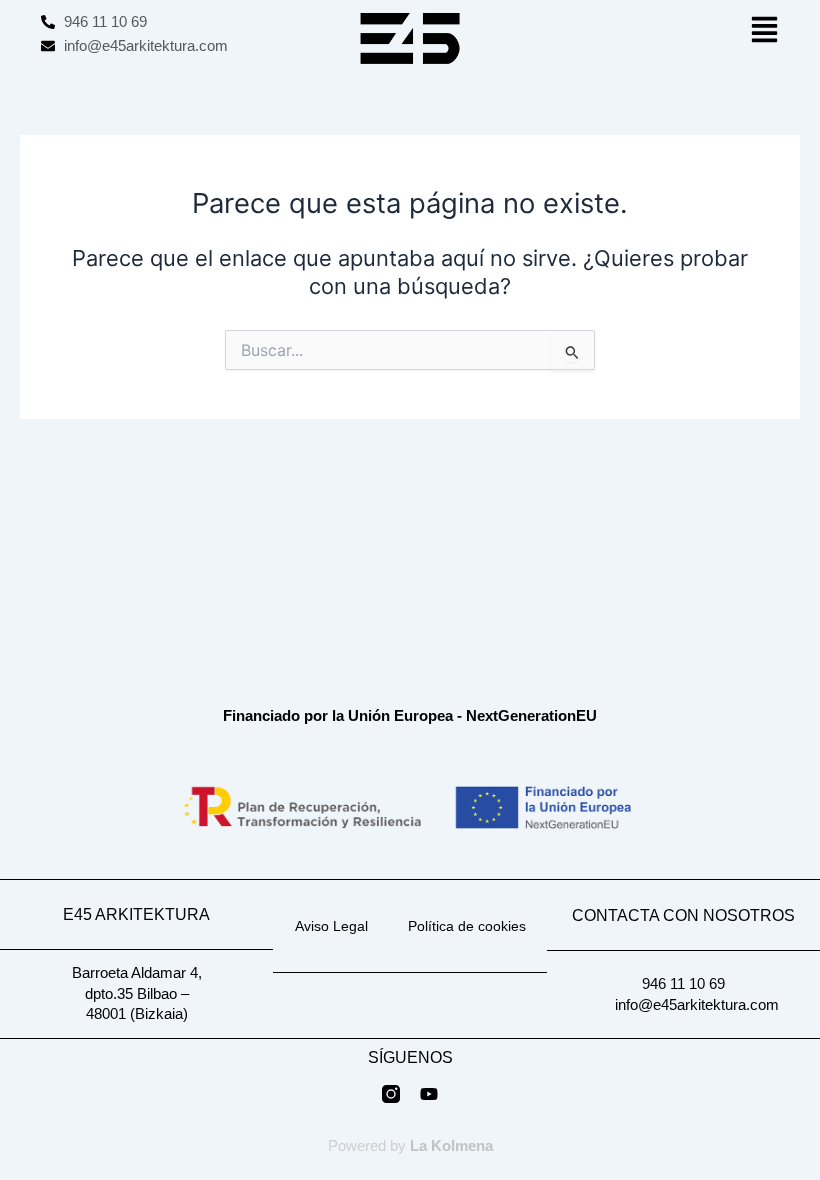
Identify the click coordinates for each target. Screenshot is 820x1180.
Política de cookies (467, 926)
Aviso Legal (331, 926)
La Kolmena (451, 1146)
